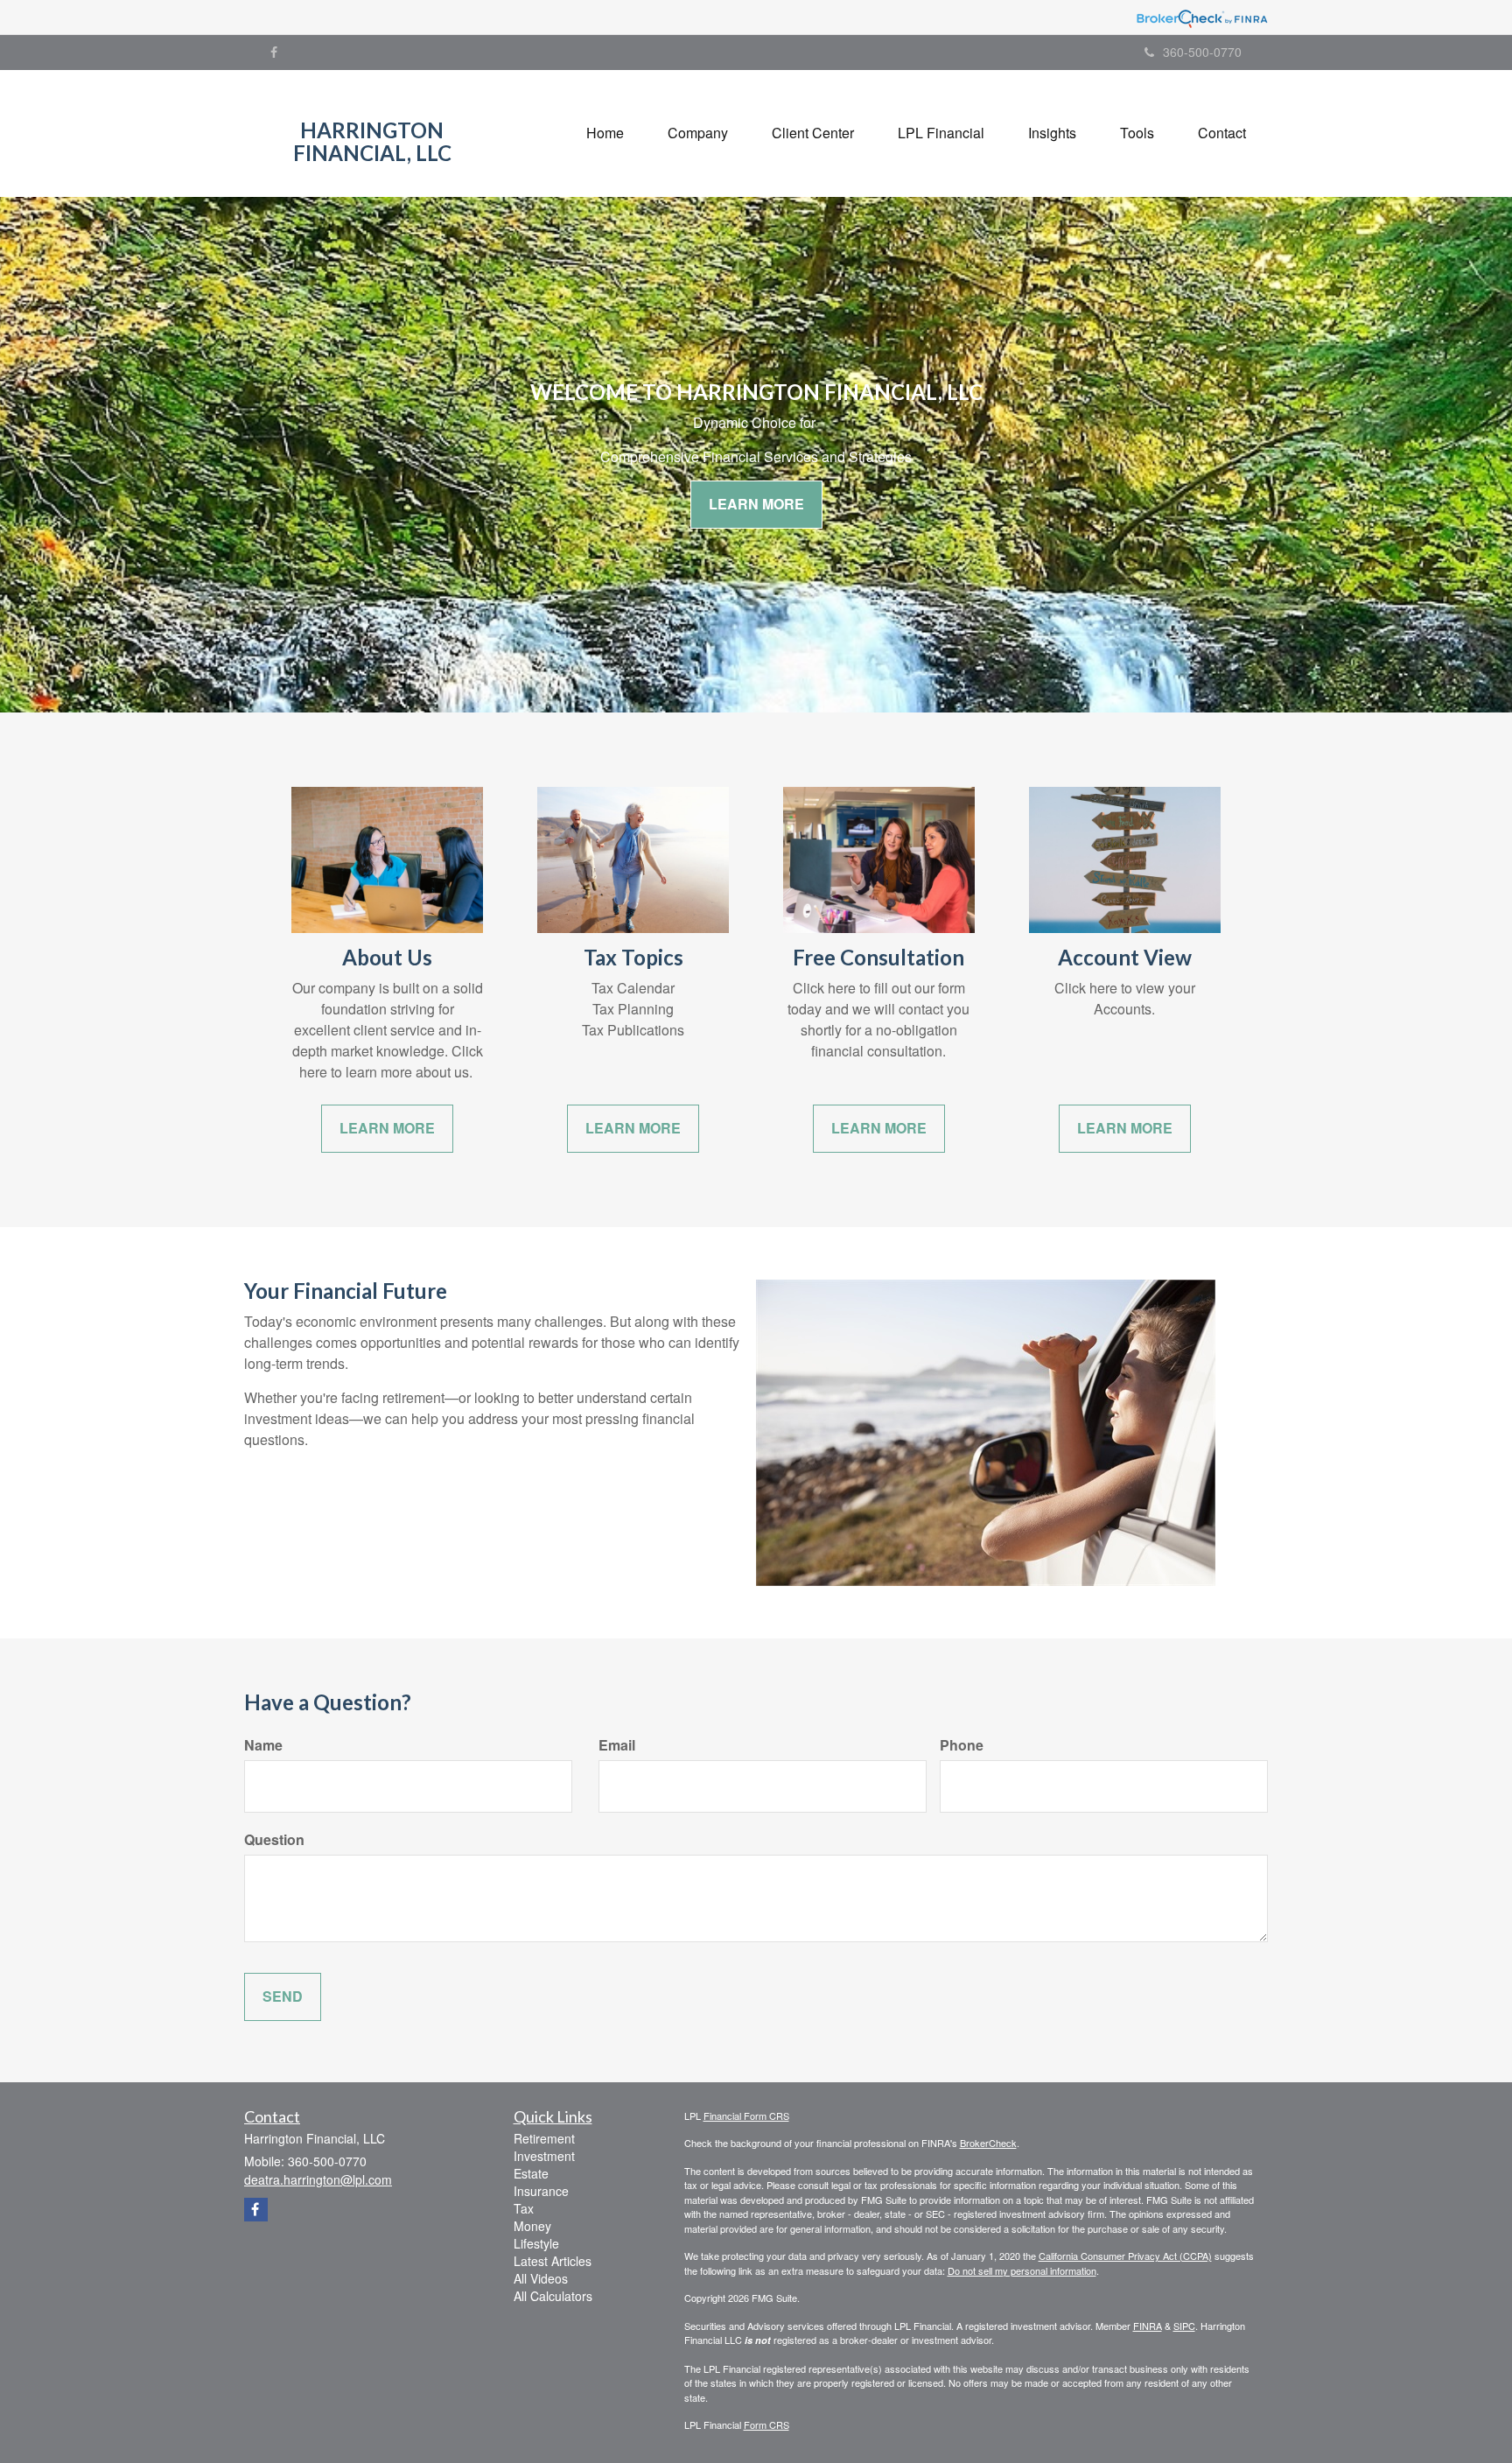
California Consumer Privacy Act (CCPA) (1125, 2256)
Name (263, 1745)
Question (274, 1840)
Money (532, 2226)
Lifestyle (536, 2243)
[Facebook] (274, 52)
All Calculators (553, 2296)
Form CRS (766, 2424)
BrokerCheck (988, 2143)
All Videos (541, 2278)
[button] (698, 133)
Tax (524, 2208)
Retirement (544, 2138)
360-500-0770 (1202, 52)
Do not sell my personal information (1022, 2270)
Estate (531, 2173)
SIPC (1184, 2326)
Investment (544, 2156)
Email (617, 1745)
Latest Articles (553, 2261)
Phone (962, 1745)
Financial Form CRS (746, 2116)
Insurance (541, 2191)
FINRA (1148, 2326)
